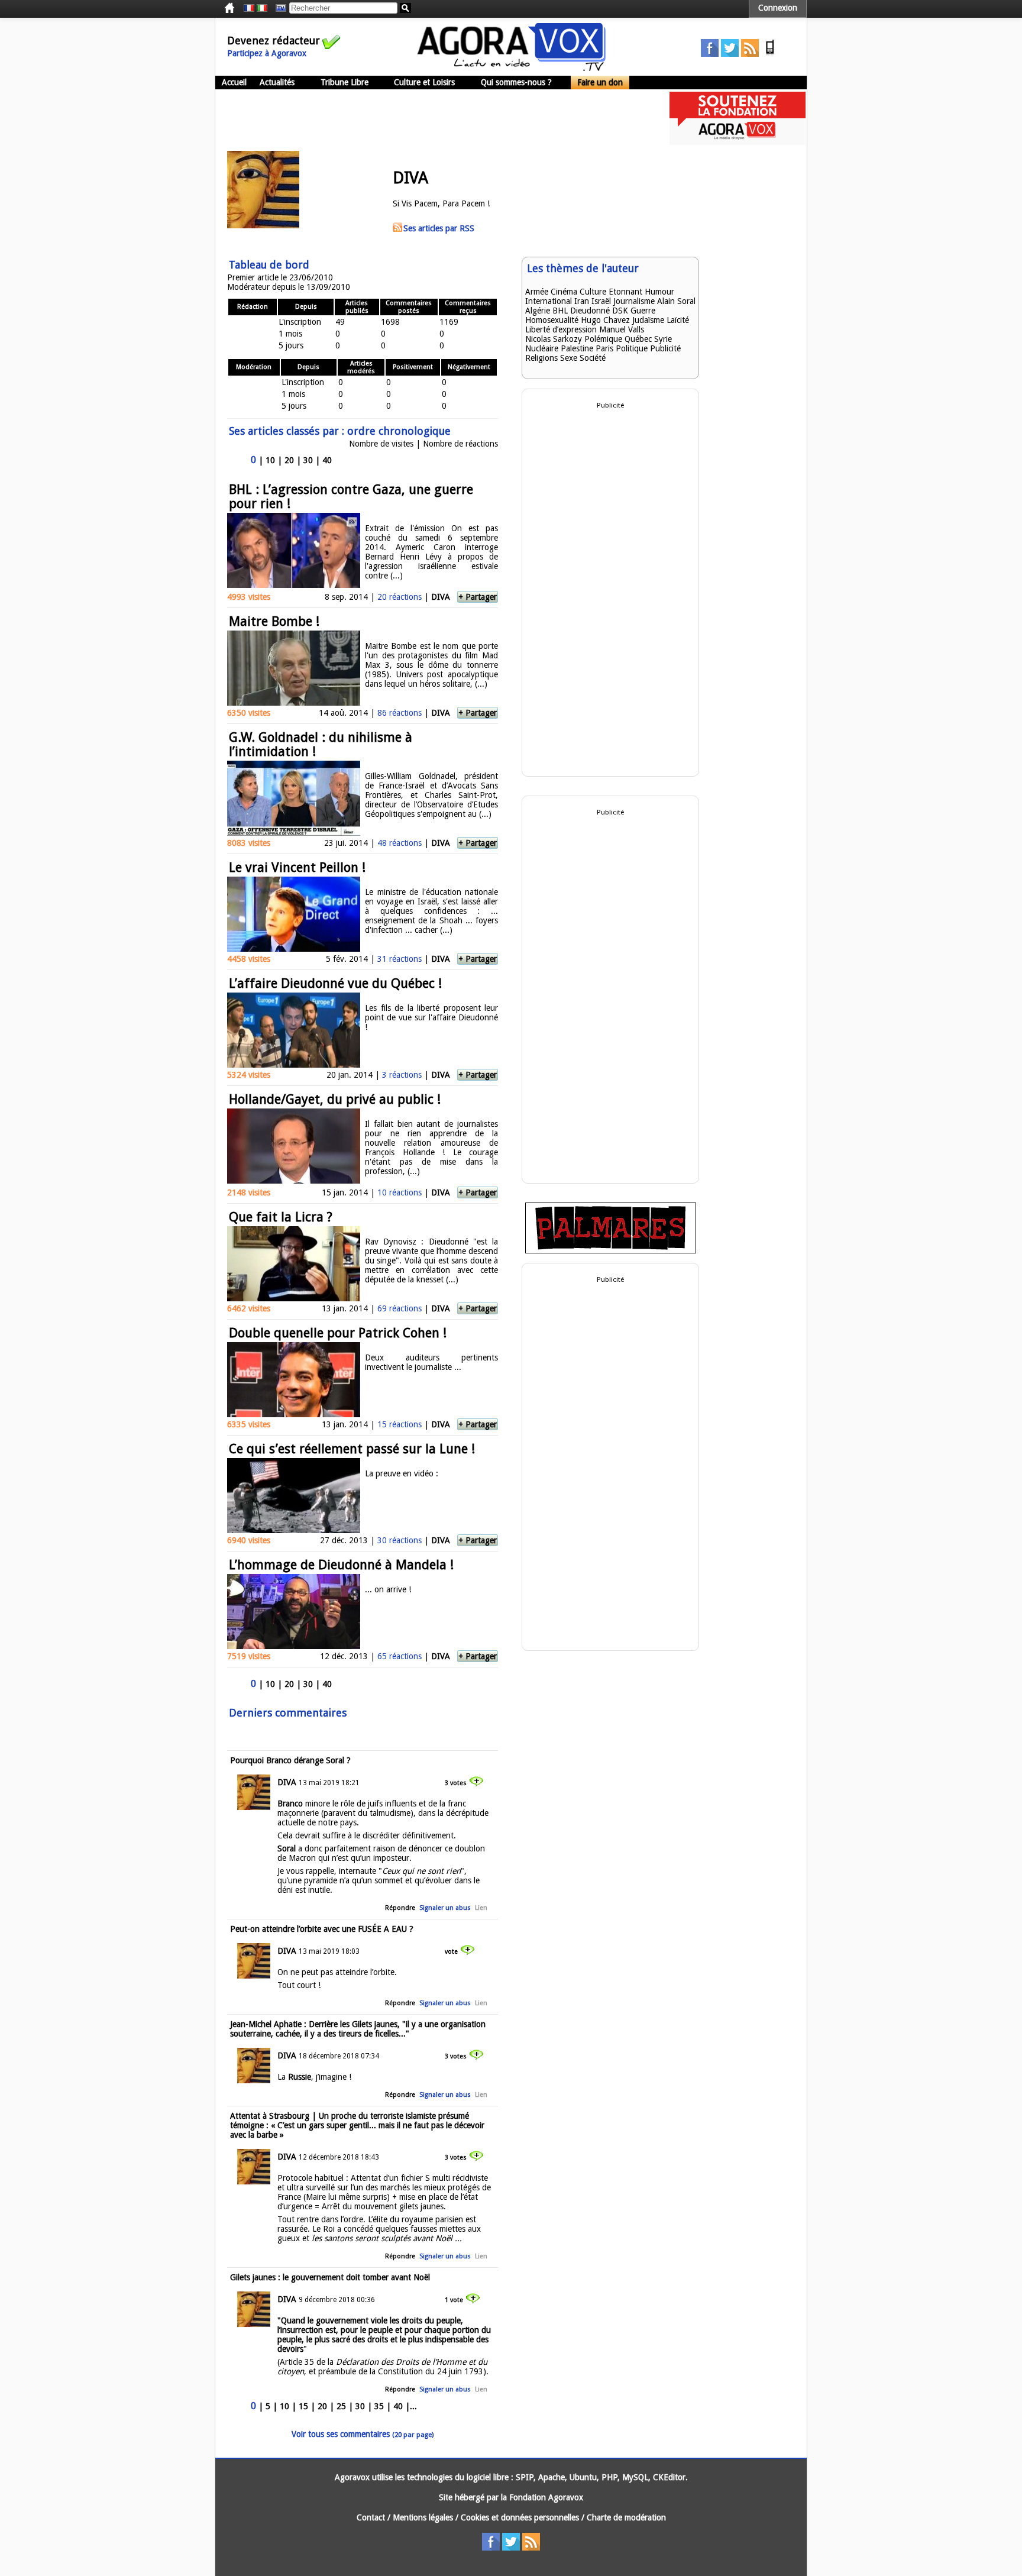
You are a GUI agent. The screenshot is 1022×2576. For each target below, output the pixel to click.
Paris (604, 348)
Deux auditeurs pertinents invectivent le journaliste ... (431, 1362)
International (549, 301)
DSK (620, 311)
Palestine (577, 348)
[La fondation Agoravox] (738, 142)
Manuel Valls (622, 329)
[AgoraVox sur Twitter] (730, 54)
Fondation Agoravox (546, 2497)
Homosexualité (552, 320)
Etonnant (625, 292)
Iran (582, 301)
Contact (371, 2517)
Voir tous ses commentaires (363, 2434)
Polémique (603, 339)
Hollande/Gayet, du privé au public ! (335, 1099)
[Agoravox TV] (278, 8)
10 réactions (400, 1192)
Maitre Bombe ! (274, 621)
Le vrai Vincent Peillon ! (297, 867)
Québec (638, 339)
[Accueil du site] (512, 68)
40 (327, 460)
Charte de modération (626, 2517)
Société (593, 358)
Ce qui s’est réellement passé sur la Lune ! (352, 1449)
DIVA (441, 597)
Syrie (663, 339)
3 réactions (402, 1075)
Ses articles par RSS (439, 228)
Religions (541, 358)
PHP (609, 2477)
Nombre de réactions (460, 444)
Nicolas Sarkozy (554, 339)
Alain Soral (676, 301)
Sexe (569, 358)
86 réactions (400, 713)
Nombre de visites (381, 444)
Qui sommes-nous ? (516, 82)
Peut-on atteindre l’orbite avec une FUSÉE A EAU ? (322, 1929)
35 (379, 2406)
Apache (552, 2477)
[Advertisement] (431, 118)
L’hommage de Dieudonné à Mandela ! (341, 1565)
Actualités (277, 82)
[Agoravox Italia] (262, 8)
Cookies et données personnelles (520, 2517)
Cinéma (564, 292)
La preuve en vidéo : (402, 1473)
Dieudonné (590, 311)
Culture (593, 292)
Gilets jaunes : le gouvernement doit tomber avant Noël (330, 2277)
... (413, 2406)
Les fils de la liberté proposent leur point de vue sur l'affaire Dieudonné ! (431, 1017)
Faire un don (600, 82)
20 (289, 460)
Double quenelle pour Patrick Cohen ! (338, 1333)
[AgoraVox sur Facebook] (710, 54)
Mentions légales (423, 2517)
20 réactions (400, 597)
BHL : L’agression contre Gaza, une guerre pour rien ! (351, 497)
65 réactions (400, 1656)
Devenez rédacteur (274, 41)
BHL (560, 311)
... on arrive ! (388, 1589)
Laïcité (678, 320)
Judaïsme (648, 320)
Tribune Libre (345, 82)
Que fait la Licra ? (281, 1217)
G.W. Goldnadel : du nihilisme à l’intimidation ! (321, 744)
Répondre (400, 1908)
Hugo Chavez (605, 320)
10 (270, 460)
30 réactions (400, 1540)
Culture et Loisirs (424, 82)
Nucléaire (542, 348)
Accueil (234, 82)
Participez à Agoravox (267, 53)
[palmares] (611, 1250)
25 (341, 2406)
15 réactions (400, 1424)
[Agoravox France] (249, 8)
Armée (537, 292)
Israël (601, 301)
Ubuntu (583, 2477)
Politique (632, 348)
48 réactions (400, 843)
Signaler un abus (445, 1908)
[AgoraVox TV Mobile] (770, 54)
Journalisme (634, 301)
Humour (659, 292)
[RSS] (750, 54)
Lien (481, 1908)
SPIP (525, 2477)
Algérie (538, 311)
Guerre (643, 311)
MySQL (635, 2477)
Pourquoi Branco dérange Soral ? (290, 1760)
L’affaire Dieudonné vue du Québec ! (335, 983)
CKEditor (669, 2477)
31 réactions (400, 959)
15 (303, 2406)
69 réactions (400, 1308)
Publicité (665, 348)
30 (308, 460)
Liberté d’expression (561, 329)
